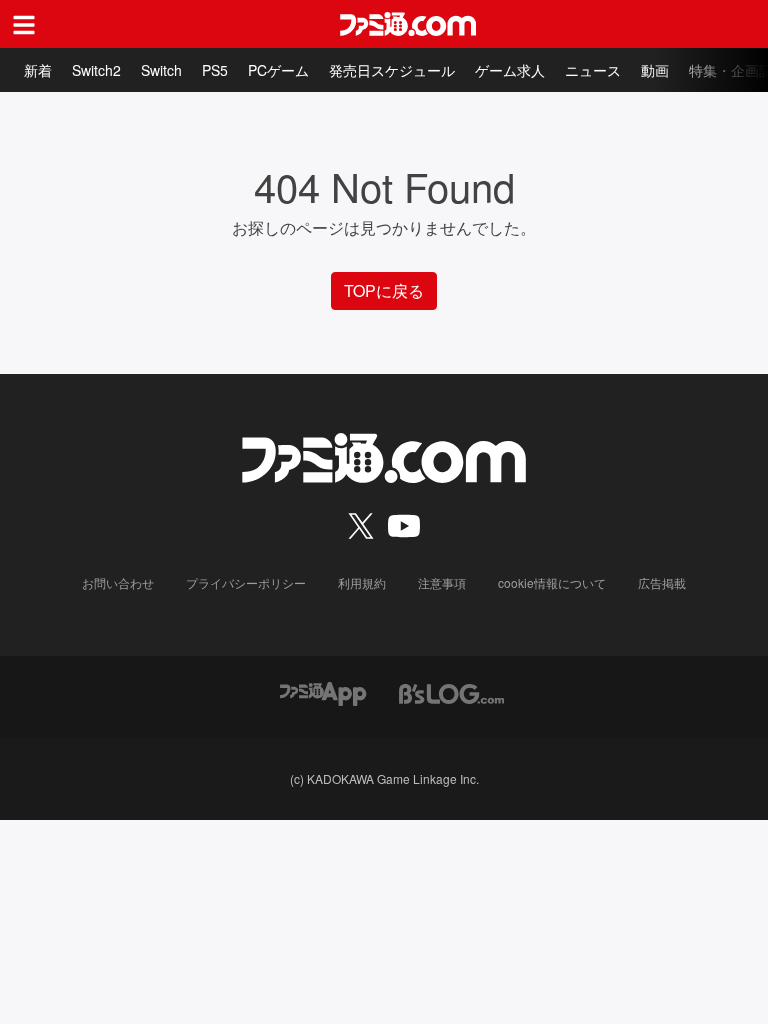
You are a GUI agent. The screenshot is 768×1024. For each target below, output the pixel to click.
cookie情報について (552, 582)
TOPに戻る (384, 290)
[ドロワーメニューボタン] (24, 24)
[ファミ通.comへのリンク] (408, 24)
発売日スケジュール (392, 70)
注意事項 (442, 582)
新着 (38, 70)
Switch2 (96, 70)
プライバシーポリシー (246, 582)
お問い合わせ (118, 582)
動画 (655, 70)
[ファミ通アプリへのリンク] (323, 691)
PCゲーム (278, 70)
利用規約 (362, 582)
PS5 (215, 70)
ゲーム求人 (510, 70)
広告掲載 (662, 582)
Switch (161, 70)
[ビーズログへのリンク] (451, 691)
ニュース (593, 70)
